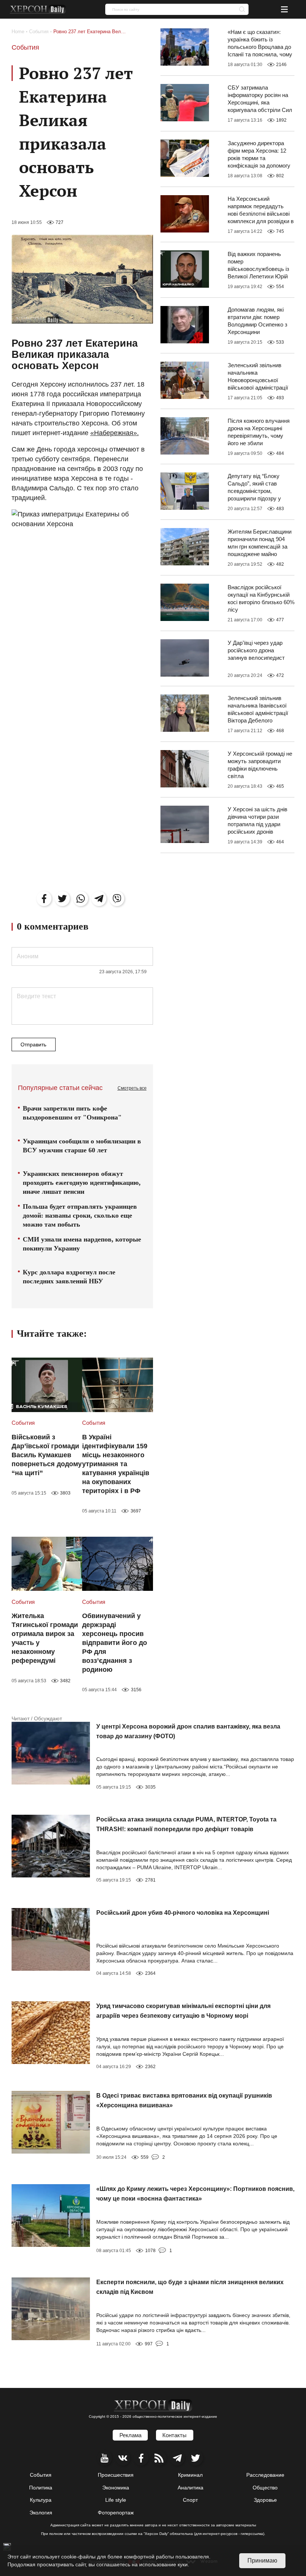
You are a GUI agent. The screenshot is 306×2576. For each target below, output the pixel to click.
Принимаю (262, 2561)
